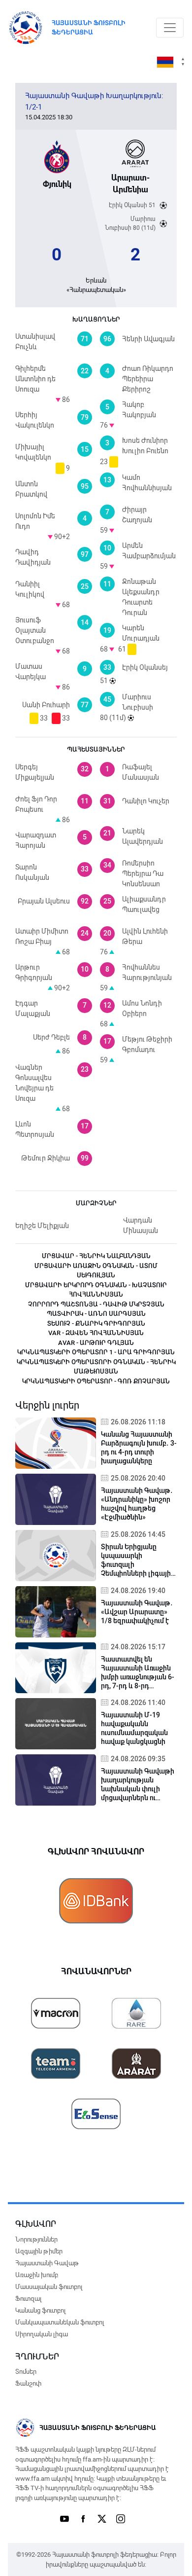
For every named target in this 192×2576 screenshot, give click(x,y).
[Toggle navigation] (170, 28)
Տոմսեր (26, 2372)
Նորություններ (36, 2239)
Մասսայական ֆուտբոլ (49, 2287)
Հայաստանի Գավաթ (47, 2263)
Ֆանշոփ (28, 2383)
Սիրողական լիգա (42, 2334)
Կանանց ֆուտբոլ (40, 2310)
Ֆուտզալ (28, 2299)
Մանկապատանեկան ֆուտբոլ (60, 2322)
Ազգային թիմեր (39, 2251)
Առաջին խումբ (37, 2275)
